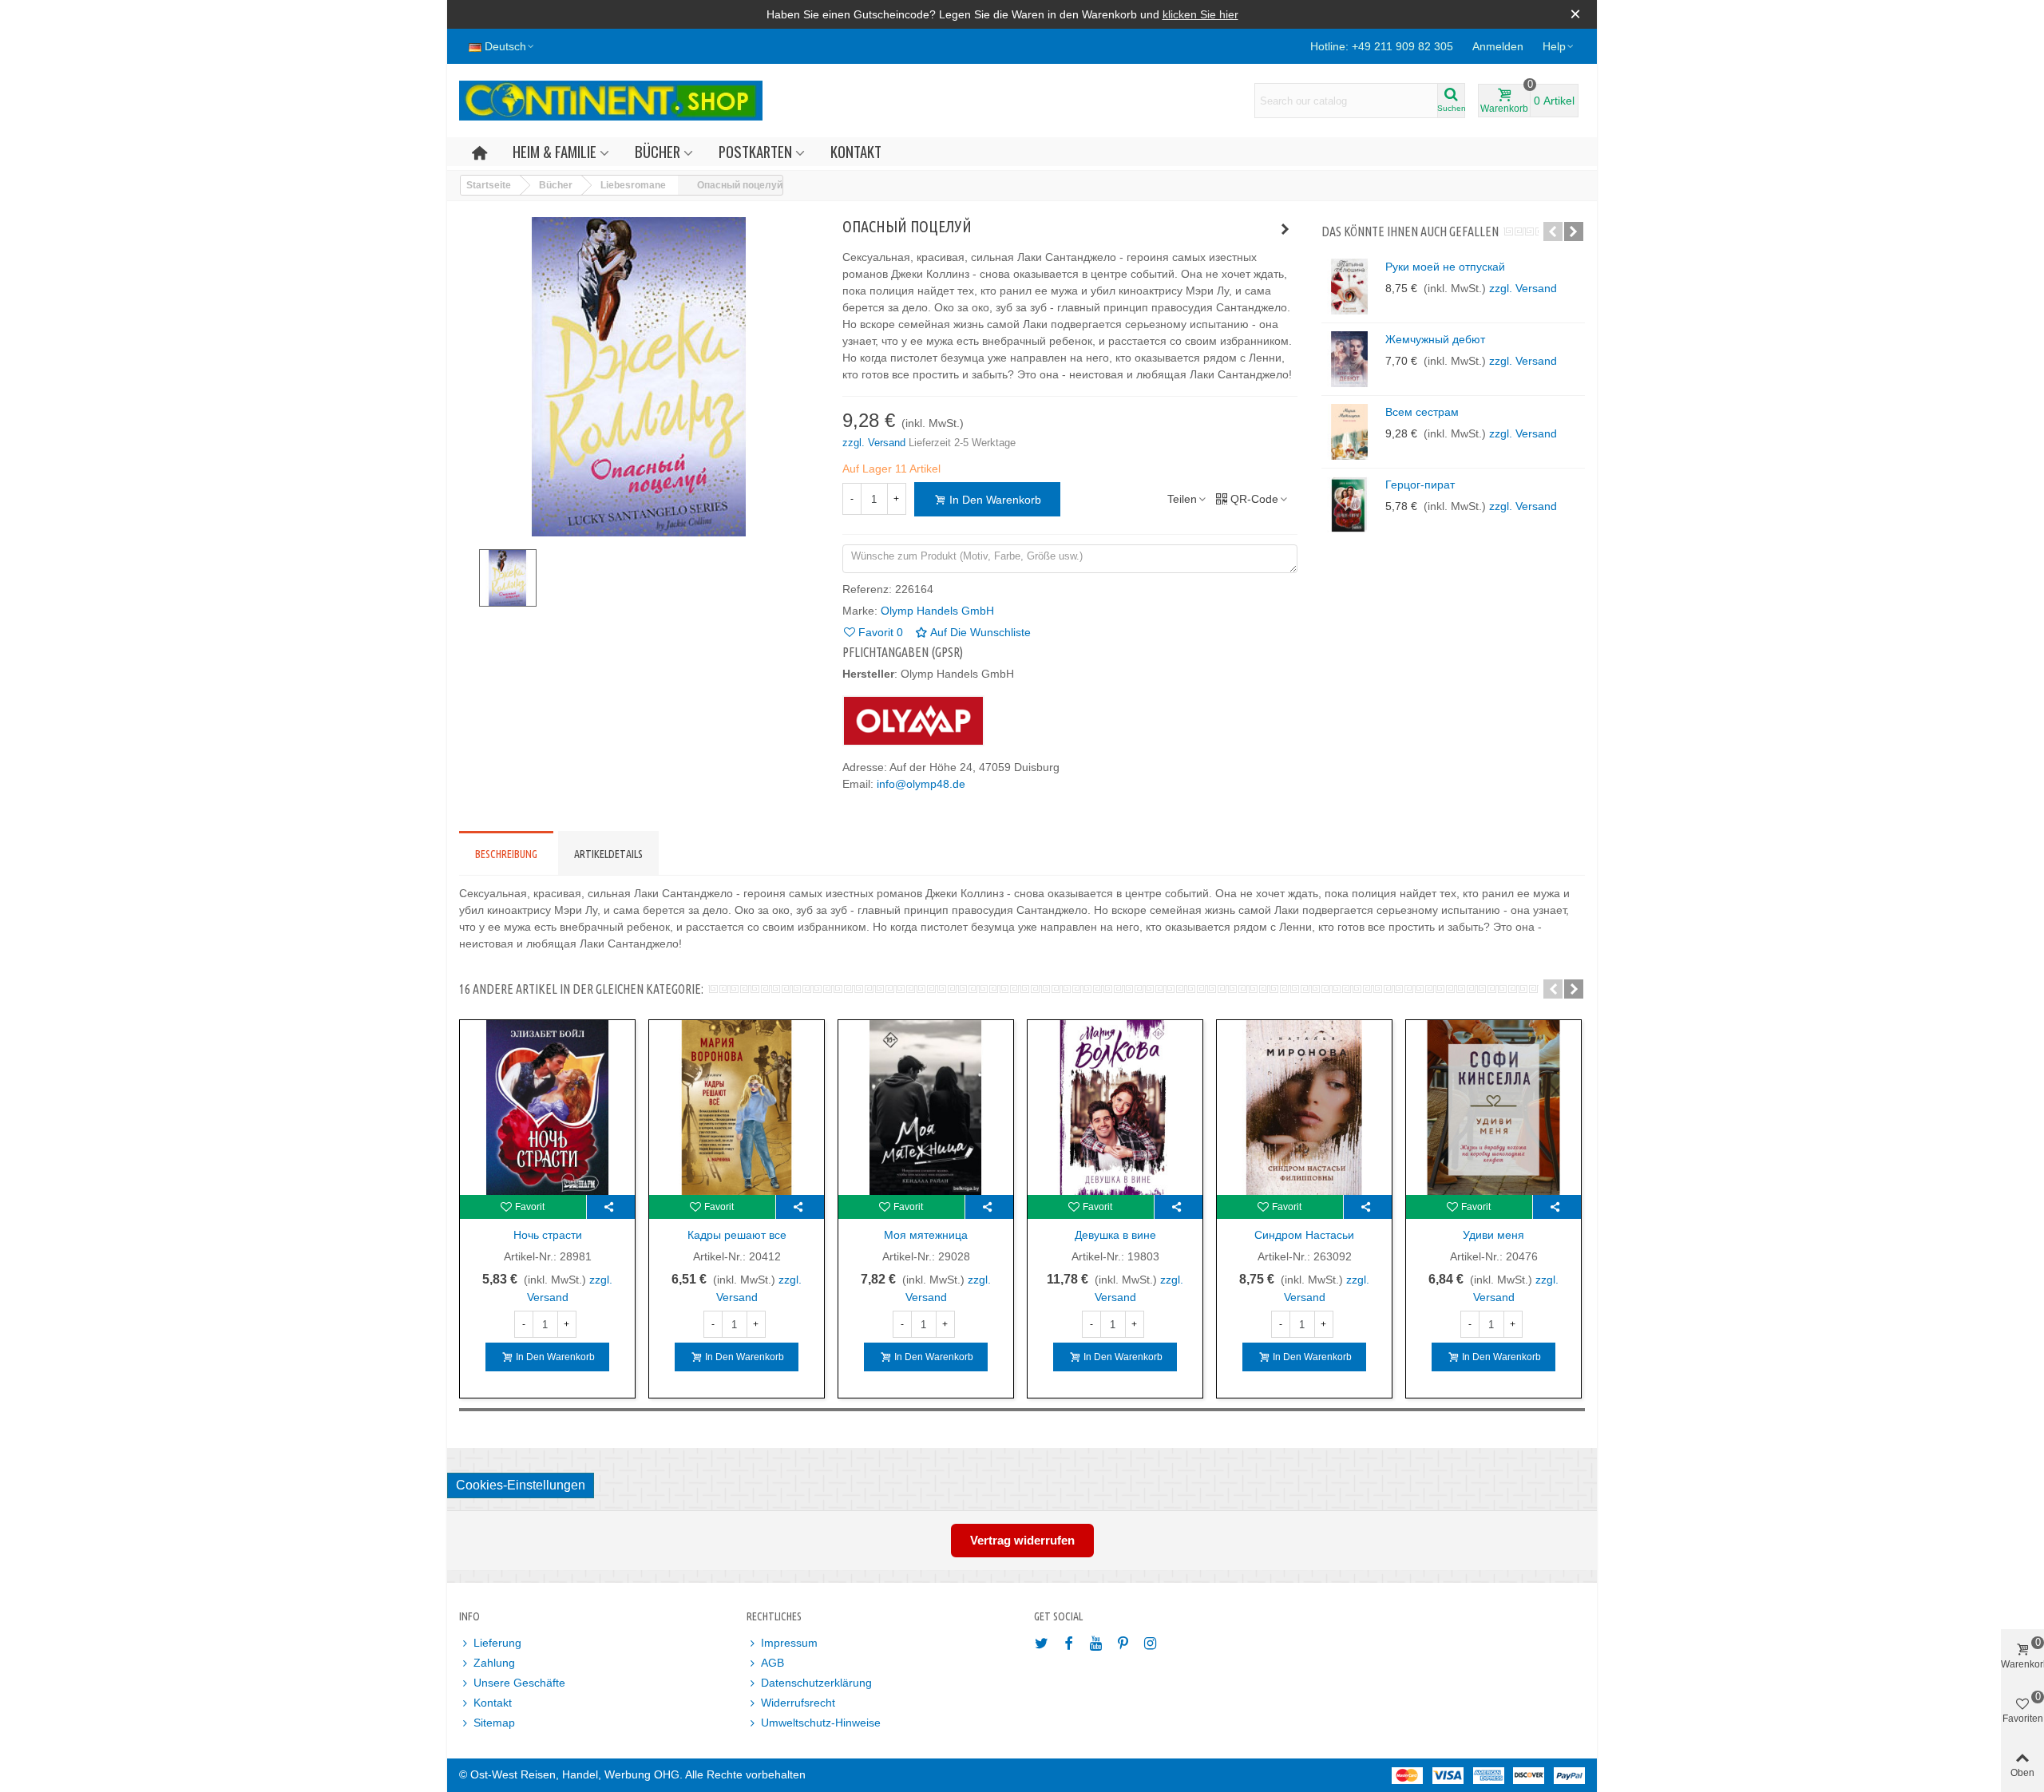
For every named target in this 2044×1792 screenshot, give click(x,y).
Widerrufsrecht (798, 1703)
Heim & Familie (555, 151)
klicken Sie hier (1200, 14)
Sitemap (494, 1723)
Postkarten (755, 151)
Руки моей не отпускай (1445, 267)
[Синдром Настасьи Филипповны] (1304, 1107)
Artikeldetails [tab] (608, 854)
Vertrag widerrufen (1022, 1540)
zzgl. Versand (875, 443)
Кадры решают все (737, 1235)
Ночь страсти (548, 1235)
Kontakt (856, 151)
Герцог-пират (1420, 485)
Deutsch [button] (505, 46)
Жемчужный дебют (1435, 339)
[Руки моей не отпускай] (1349, 287)
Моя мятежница (926, 1235)
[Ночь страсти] (547, 1107)
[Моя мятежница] (926, 1107)
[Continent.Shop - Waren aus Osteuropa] (611, 101)
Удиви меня (1493, 1235)
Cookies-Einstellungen (521, 1485)
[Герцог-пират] (1349, 504)
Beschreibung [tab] (506, 854)
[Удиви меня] (1493, 1107)
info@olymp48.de (921, 784)
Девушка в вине (1115, 1235)
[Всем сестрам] (1349, 432)
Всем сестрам (1422, 412)
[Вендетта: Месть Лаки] (1285, 229)
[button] (1559, 46)
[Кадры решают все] (737, 1107)
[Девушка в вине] (1115, 1107)
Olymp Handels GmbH (937, 611)
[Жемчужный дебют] (1349, 359)
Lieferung (497, 1643)
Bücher (658, 151)
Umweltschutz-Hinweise (821, 1723)
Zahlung (494, 1663)
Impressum (789, 1643)
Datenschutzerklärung (816, 1683)
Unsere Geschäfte (519, 1683)
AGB (772, 1663)
